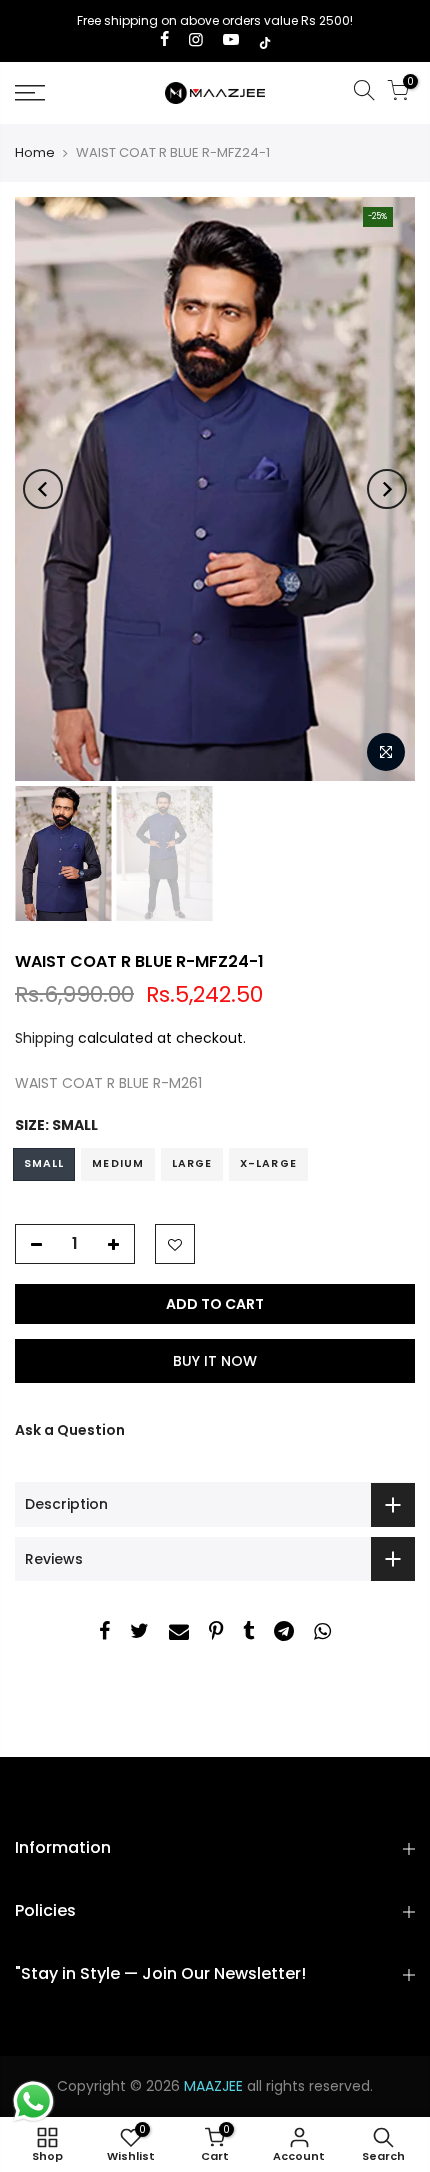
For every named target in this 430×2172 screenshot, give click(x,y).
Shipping (44, 1038)
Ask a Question (70, 1430)
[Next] (387, 489)
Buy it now (215, 1361)
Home (35, 153)
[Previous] (43, 489)
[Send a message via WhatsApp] (33, 2101)
